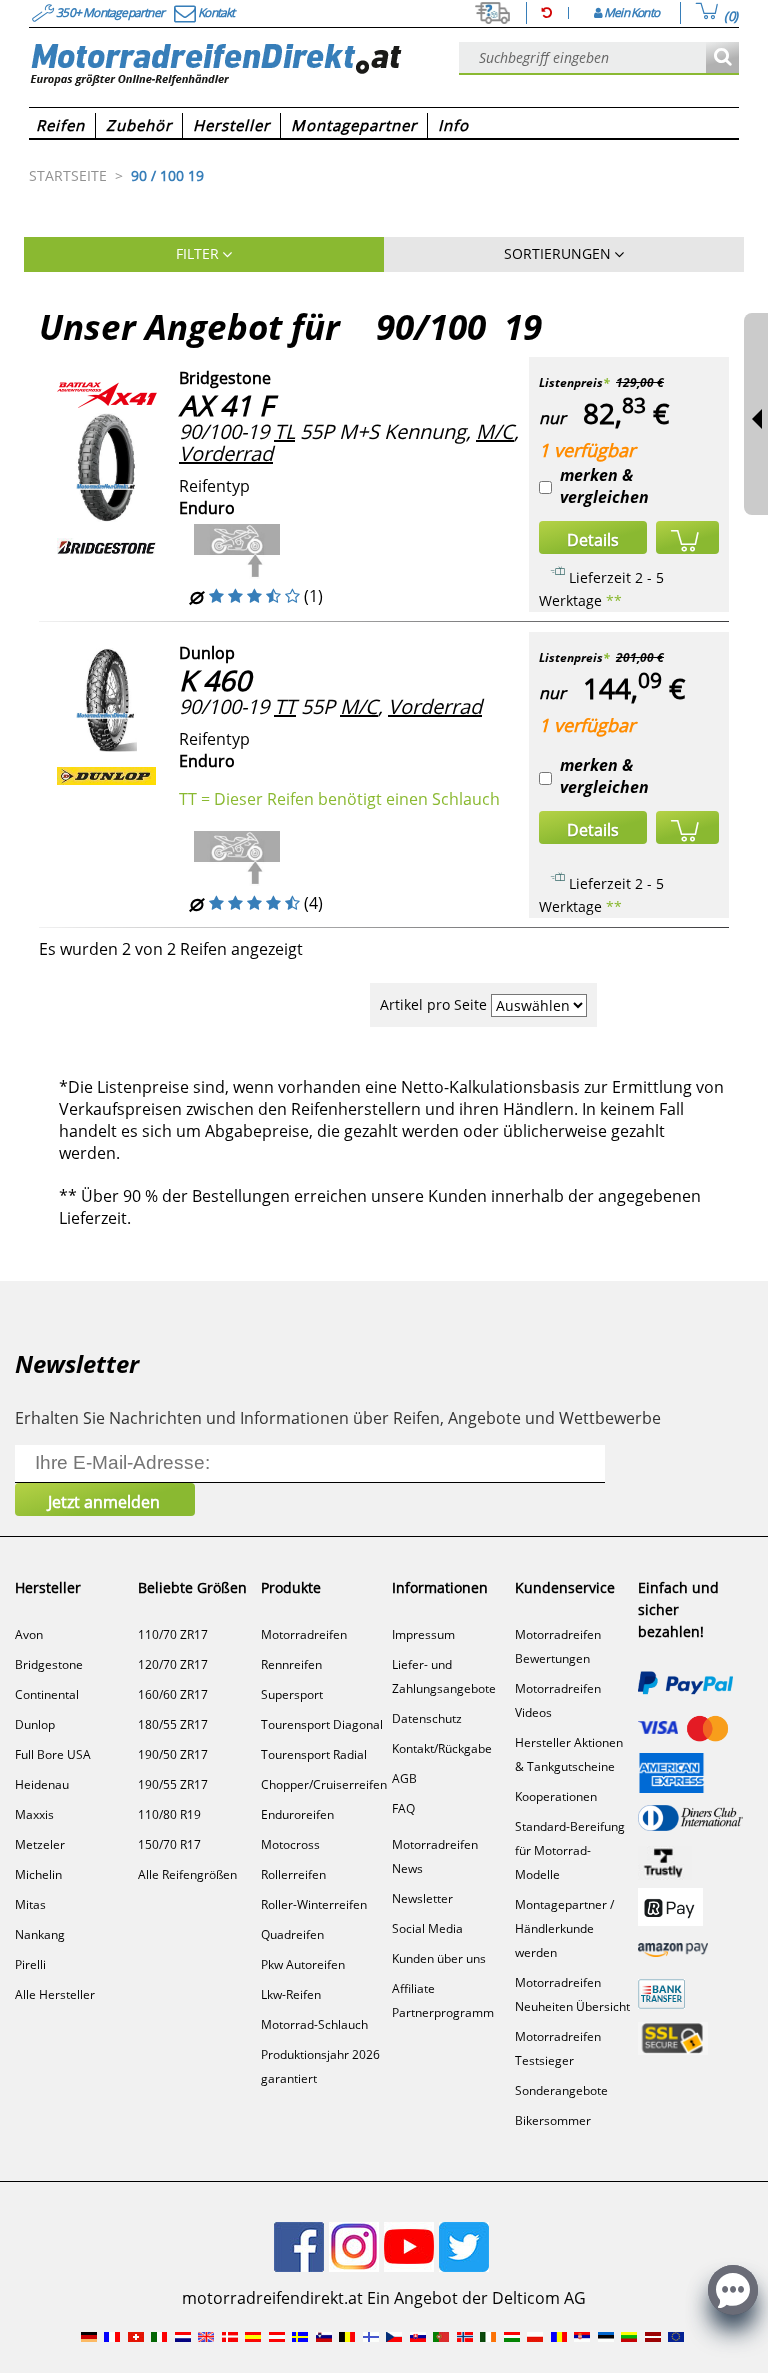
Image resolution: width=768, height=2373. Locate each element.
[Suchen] (722, 58)
